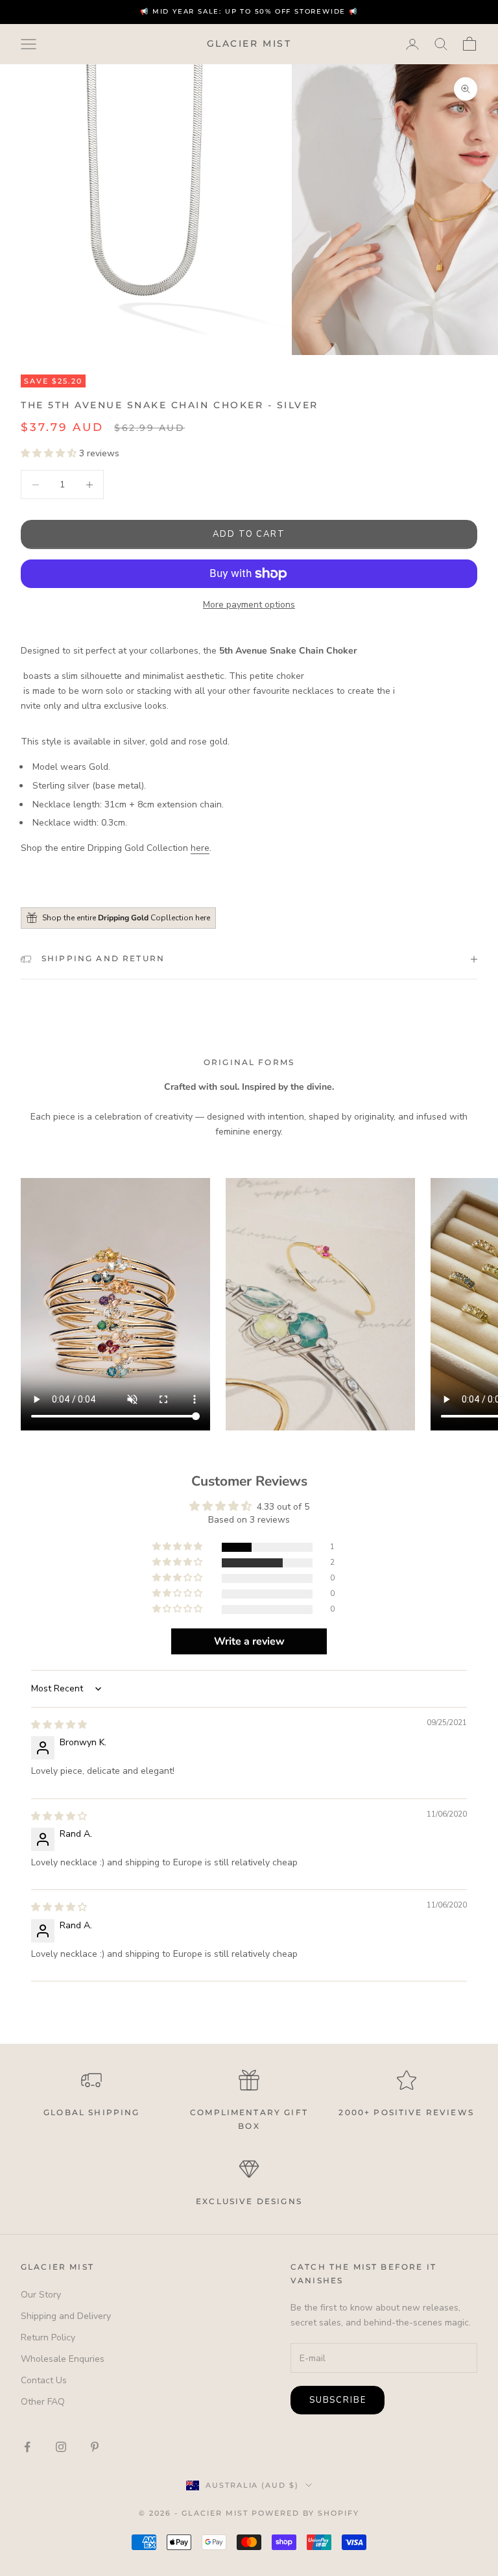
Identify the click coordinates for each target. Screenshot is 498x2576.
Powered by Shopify (305, 2513)
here (200, 848)
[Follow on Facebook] (27, 2447)
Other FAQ (43, 2402)
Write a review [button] (249, 1641)
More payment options (249, 605)
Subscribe (338, 2400)
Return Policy (48, 2337)
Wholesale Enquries (63, 2359)
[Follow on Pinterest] (95, 2447)
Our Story (41, 2295)
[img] (59, 1725)
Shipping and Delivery (66, 2316)
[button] (50, 453)
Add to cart (249, 534)
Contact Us (44, 2380)
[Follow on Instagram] (61, 2447)
